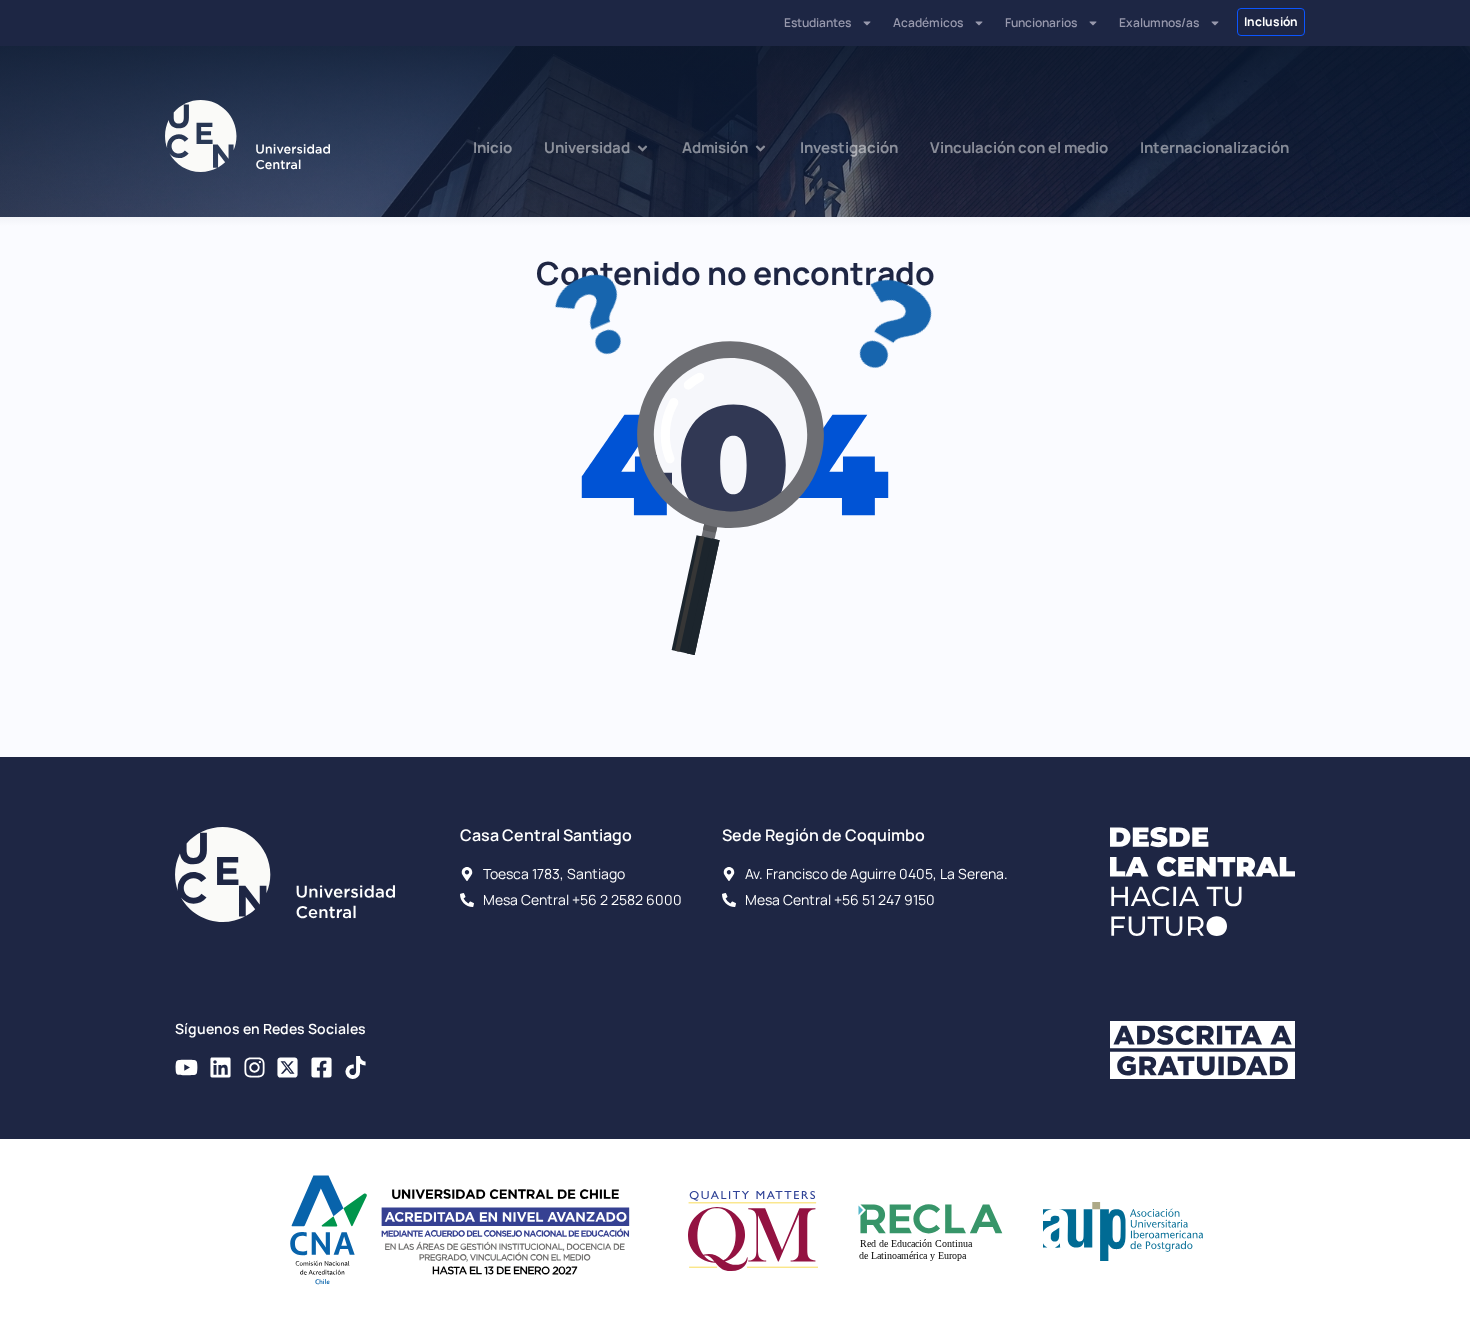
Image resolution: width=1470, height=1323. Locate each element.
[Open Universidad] (642, 148)
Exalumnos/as (1159, 22)
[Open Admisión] (760, 148)
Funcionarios (1041, 22)
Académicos (928, 22)
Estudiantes (817, 22)
